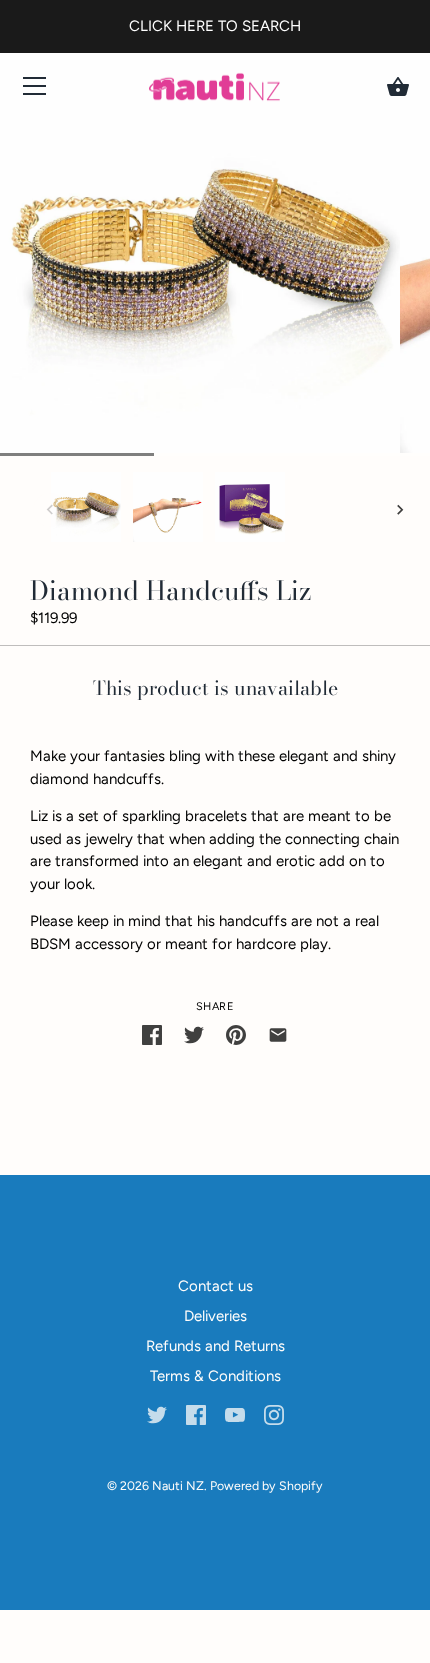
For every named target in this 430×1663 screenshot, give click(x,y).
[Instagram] (274, 1414)
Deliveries (215, 1316)
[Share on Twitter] (194, 1034)
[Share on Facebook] (152, 1034)
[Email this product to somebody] (278, 1034)
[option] (86, 510)
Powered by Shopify (266, 1485)
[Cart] (398, 87)
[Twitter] (157, 1414)
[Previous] (50, 510)
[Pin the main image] (236, 1034)
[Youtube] (235, 1414)
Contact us (215, 1286)
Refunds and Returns (215, 1346)
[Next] (400, 510)
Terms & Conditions (215, 1376)
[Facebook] (196, 1414)
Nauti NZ (178, 1485)
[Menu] (35, 90)
